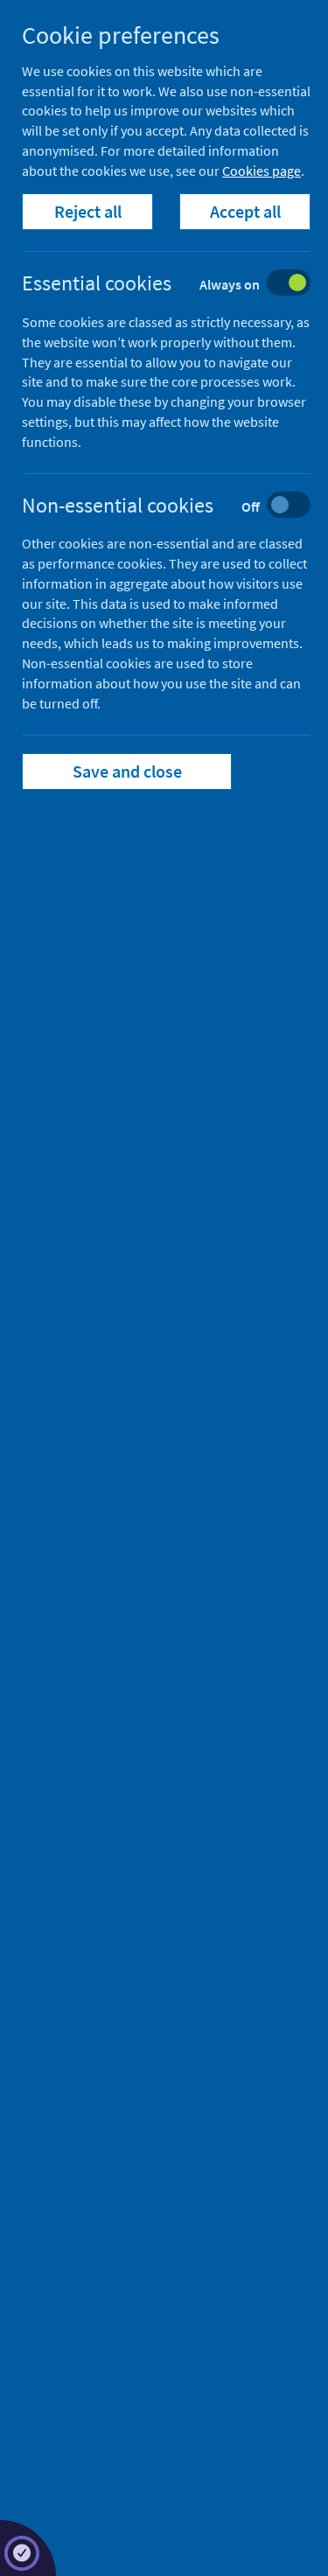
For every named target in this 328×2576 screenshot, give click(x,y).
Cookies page (262, 171)
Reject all (88, 211)
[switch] (180, 285)
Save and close (127, 771)
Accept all (245, 211)
